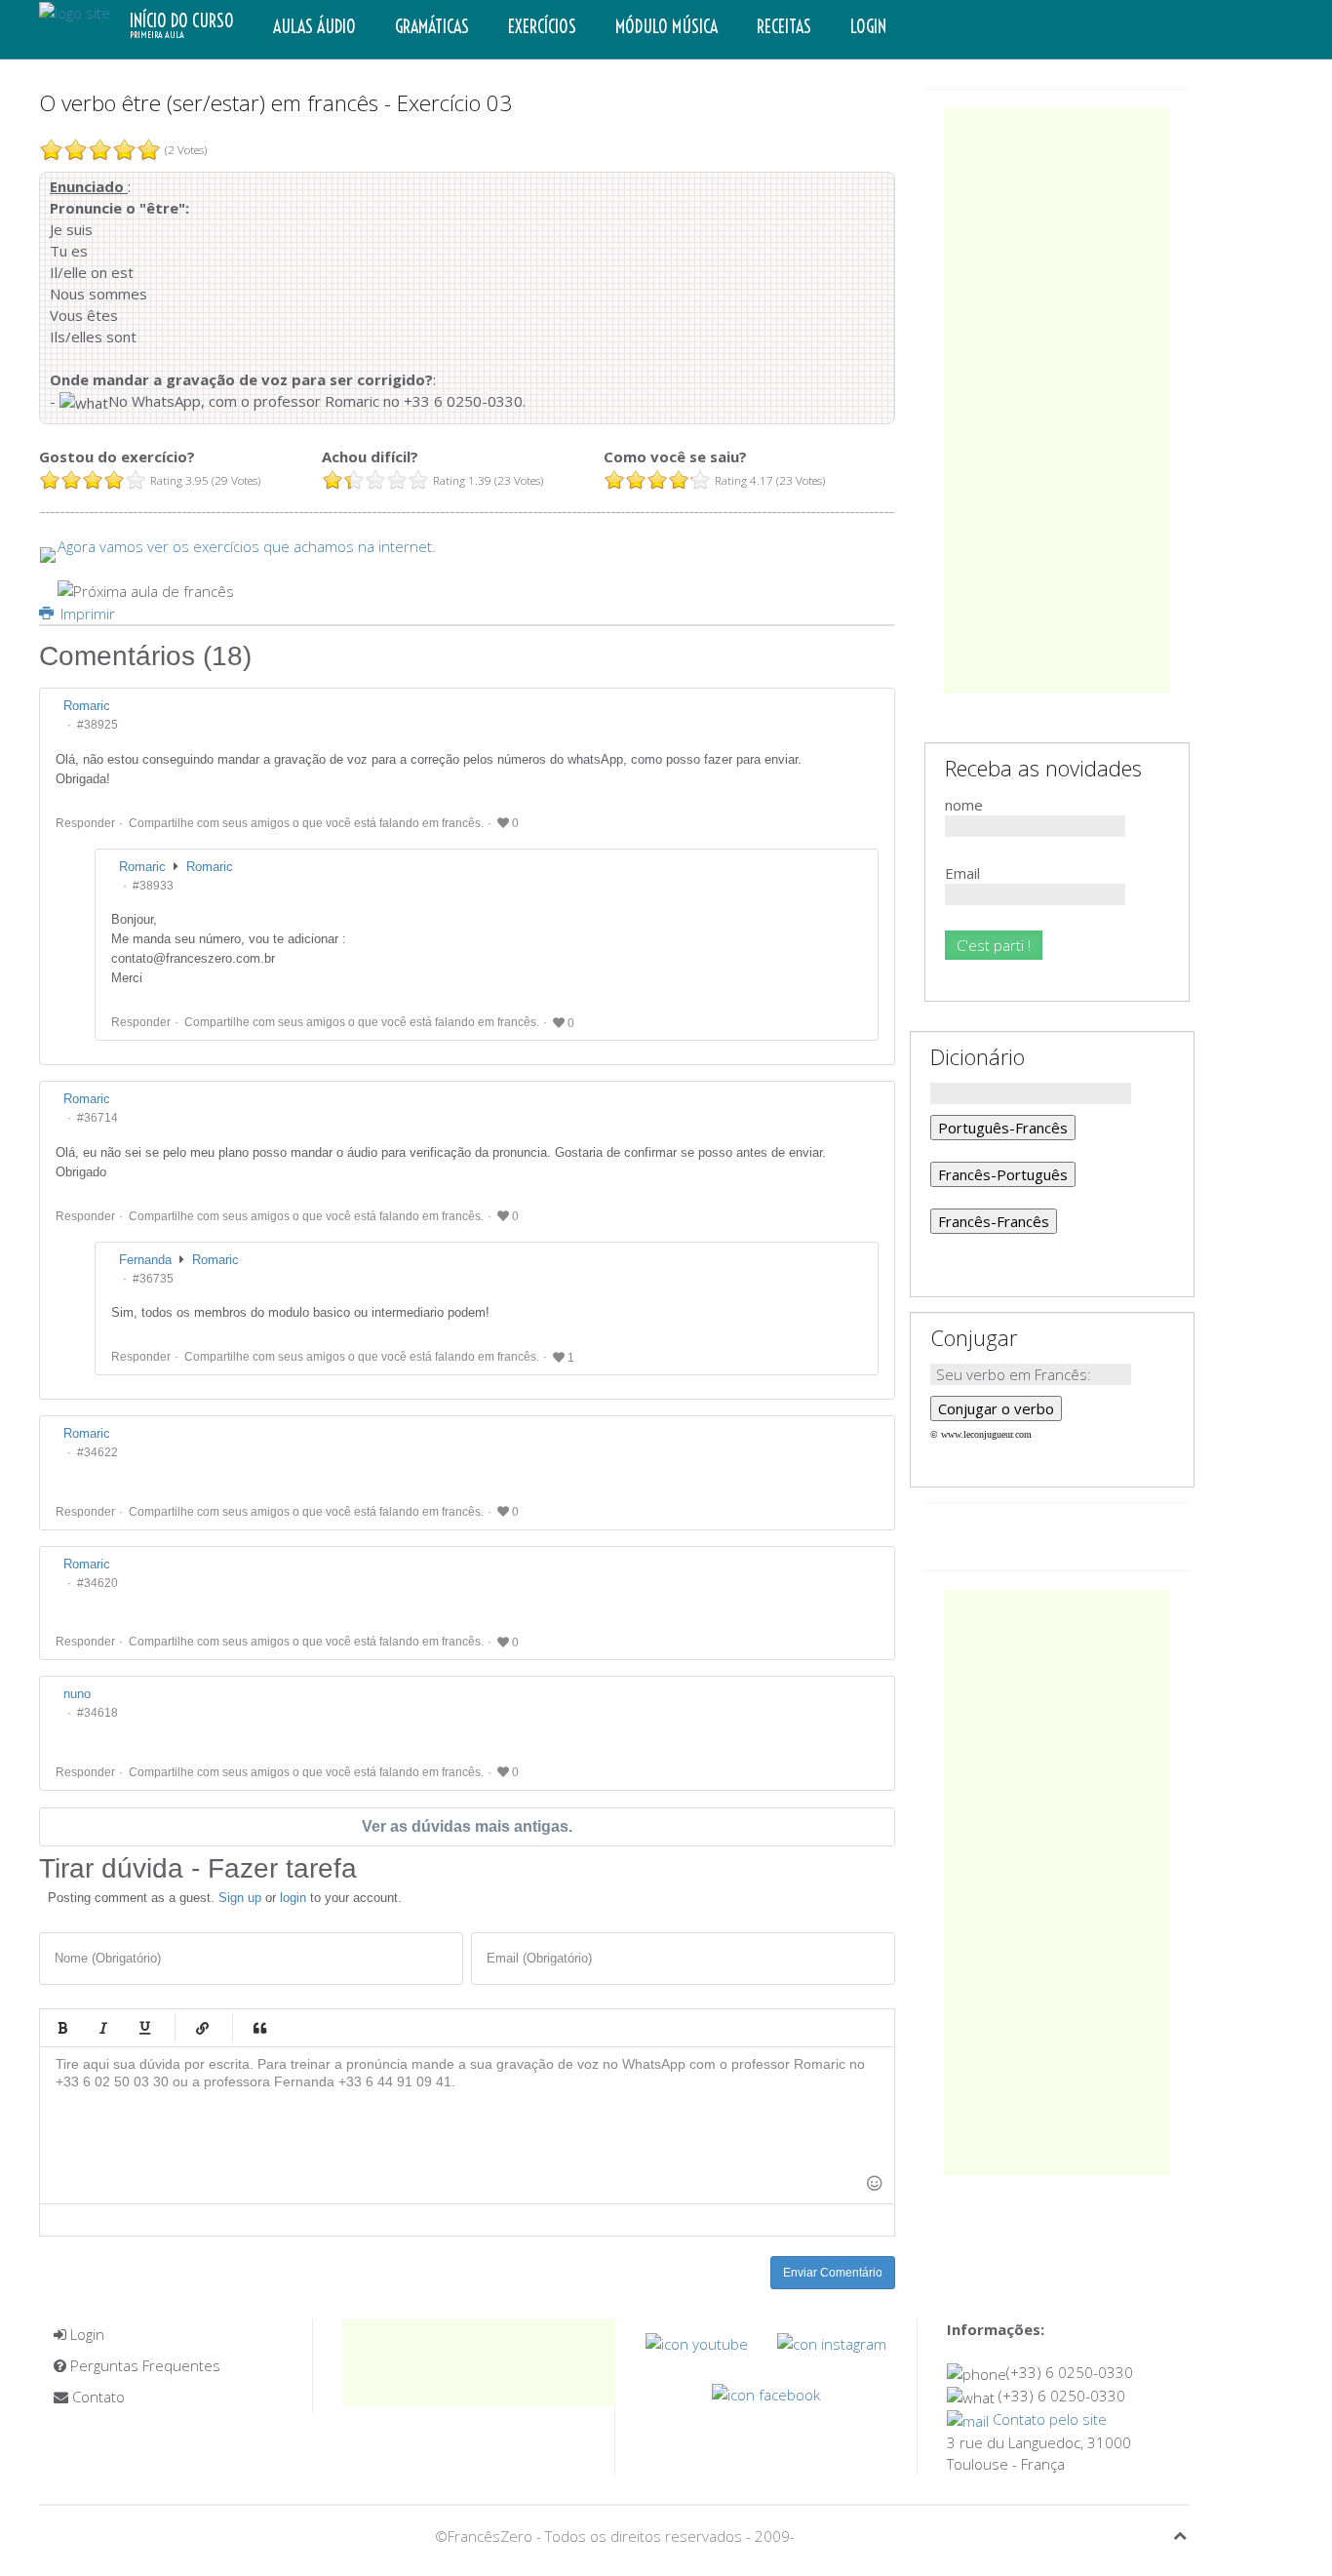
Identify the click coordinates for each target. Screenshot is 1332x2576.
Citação (259, 2028)
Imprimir (86, 614)
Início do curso (182, 25)
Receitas (784, 27)
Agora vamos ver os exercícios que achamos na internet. (247, 546)
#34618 (98, 1713)
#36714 (98, 1118)
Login (868, 27)
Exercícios (542, 27)
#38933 (153, 886)
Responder (85, 823)
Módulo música (666, 27)
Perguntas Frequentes (143, 2365)
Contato (97, 2397)
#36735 (153, 1279)
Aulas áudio (314, 27)
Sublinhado (144, 2028)
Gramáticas (432, 27)
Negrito (62, 2028)
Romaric (210, 867)
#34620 (98, 1583)
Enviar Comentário (833, 2273)
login (293, 1898)
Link (202, 2028)
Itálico (103, 2028)
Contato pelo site (1048, 2419)
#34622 (98, 1452)
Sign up (240, 1898)
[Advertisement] (1058, 401)
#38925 (98, 725)
